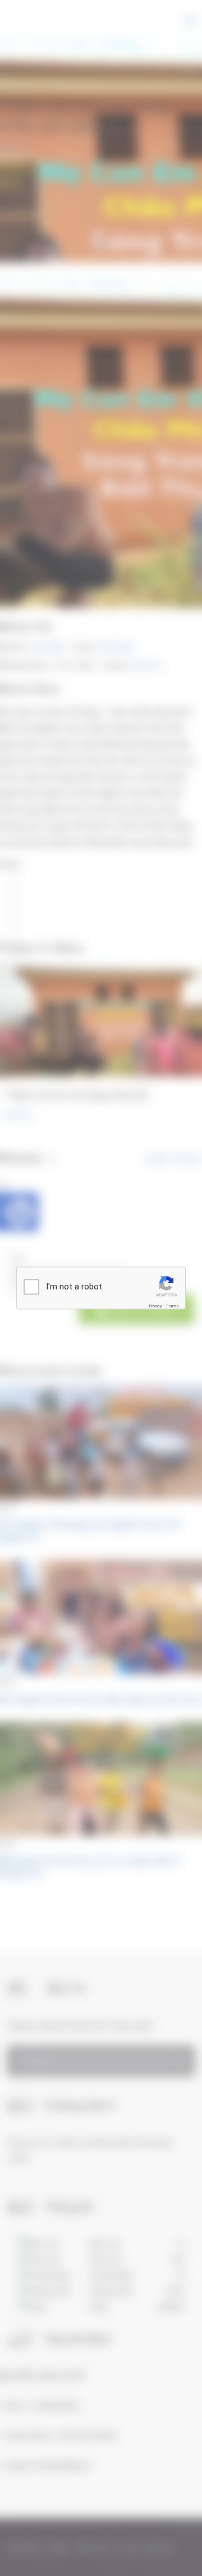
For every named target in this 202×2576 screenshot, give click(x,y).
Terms (172, 1306)
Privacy (155, 1306)
